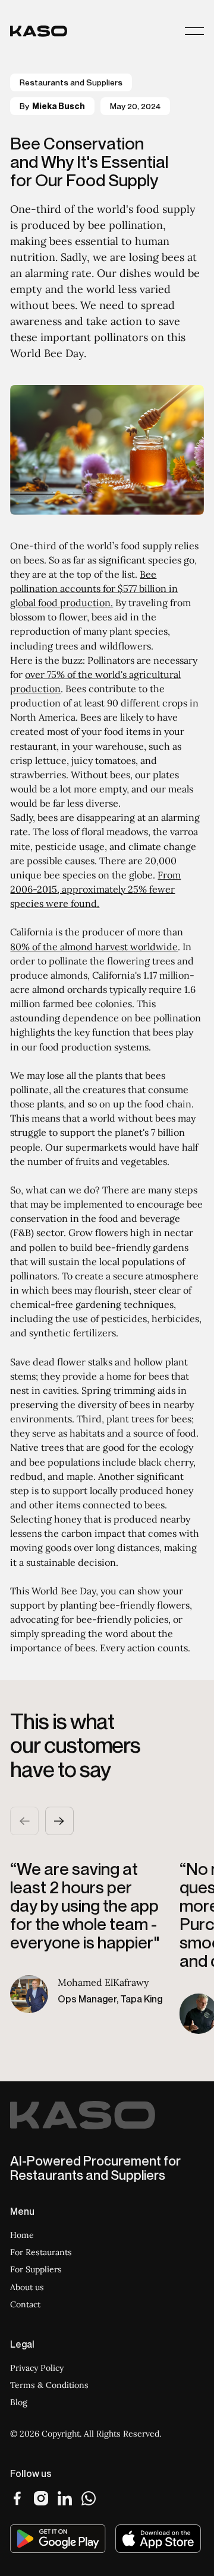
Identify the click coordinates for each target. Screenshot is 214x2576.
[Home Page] (39, 31)
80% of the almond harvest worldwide (94, 947)
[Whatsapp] (89, 2498)
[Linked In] (65, 2498)
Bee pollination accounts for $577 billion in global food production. (94, 588)
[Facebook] (17, 2498)
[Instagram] (41, 2498)
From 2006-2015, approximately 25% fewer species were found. (95, 889)
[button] (194, 31)
